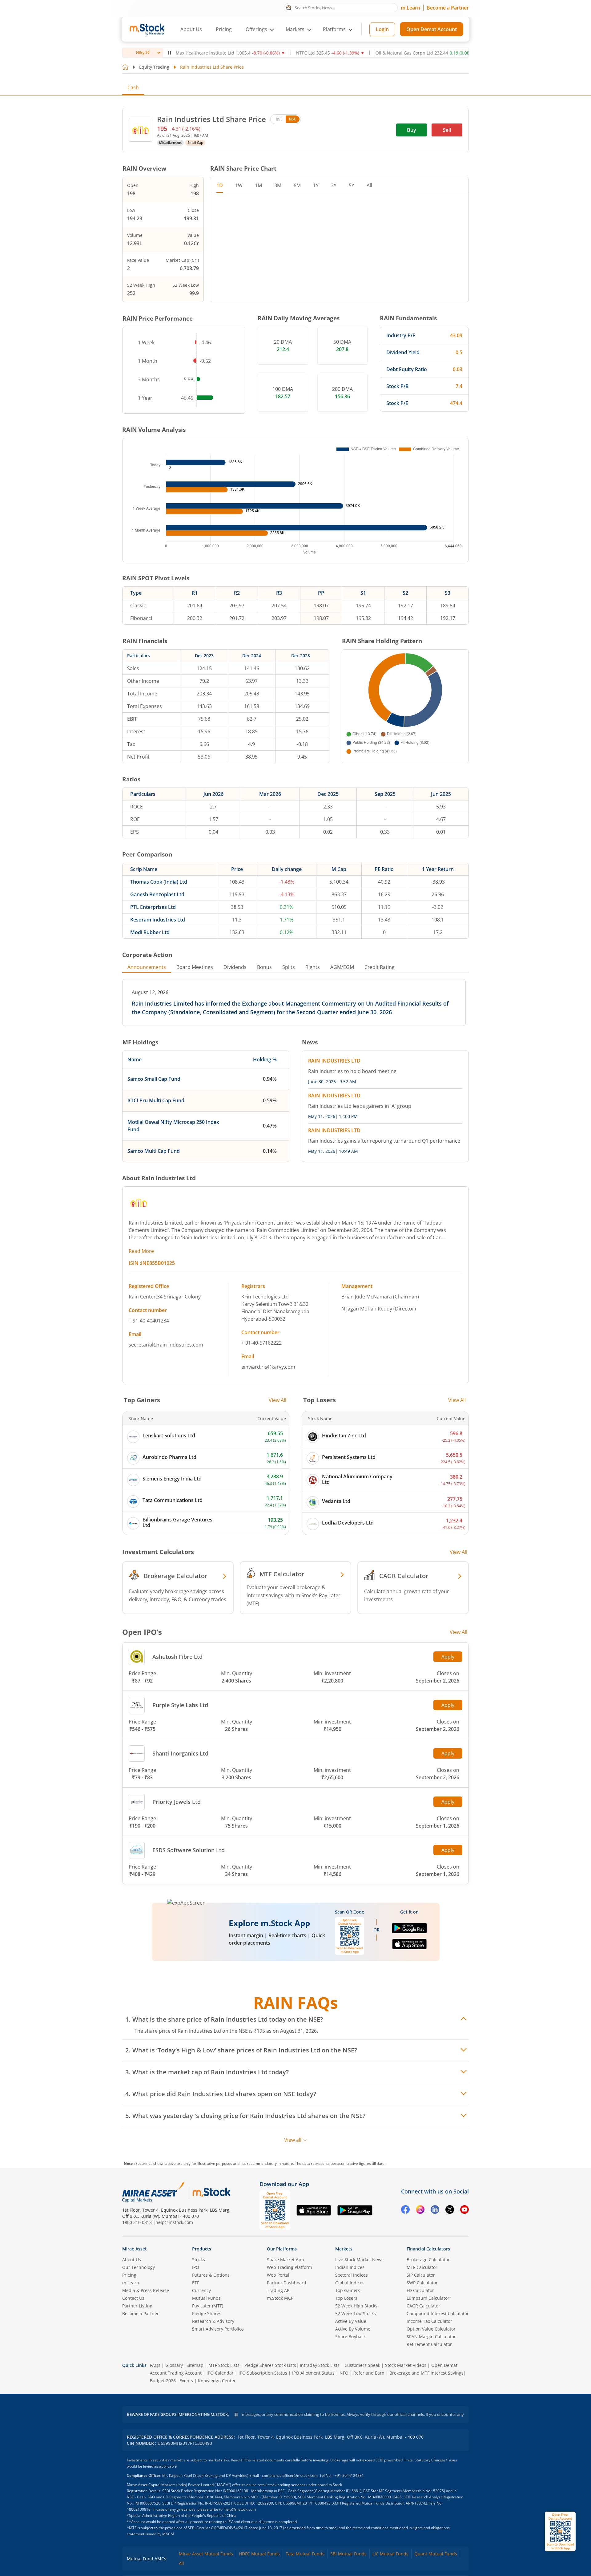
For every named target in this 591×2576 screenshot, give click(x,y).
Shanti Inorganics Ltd (180, 1753)
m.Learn (410, 8)
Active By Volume (353, 2329)
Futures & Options (211, 2275)
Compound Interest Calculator (438, 2313)
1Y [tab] (316, 185)
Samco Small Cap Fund (154, 1079)
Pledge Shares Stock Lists (270, 2365)
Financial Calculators (428, 2249)
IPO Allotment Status (313, 2373)
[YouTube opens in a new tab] (464, 2210)
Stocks (199, 2260)
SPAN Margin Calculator (431, 2337)
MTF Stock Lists (224, 2365)
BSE (279, 119)
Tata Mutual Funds (305, 2554)
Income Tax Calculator (429, 2321)
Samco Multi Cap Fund (154, 1151)
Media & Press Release (146, 2290)
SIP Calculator (421, 2275)
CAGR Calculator (423, 2306)
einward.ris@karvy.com (268, 1367)
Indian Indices (350, 2267)
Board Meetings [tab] (195, 967)
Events (186, 2381)
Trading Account (185, 2373)
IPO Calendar (220, 2373)
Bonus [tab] (264, 967)
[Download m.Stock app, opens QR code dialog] (560, 2531)
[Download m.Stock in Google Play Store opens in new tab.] (409, 1931)
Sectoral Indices (352, 2275)
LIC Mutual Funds (390, 2554)
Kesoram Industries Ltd (158, 920)
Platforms (334, 29)
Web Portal (278, 2275)
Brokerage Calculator (428, 2260)
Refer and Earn (369, 2373)
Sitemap (195, 2365)
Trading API (279, 2290)
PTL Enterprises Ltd (153, 907)
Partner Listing (137, 2306)
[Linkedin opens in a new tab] (435, 2210)
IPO (196, 2267)
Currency (201, 2290)
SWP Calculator (422, 2283)
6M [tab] (297, 185)
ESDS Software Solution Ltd (189, 1850)
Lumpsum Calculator (428, 2298)
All (181, 2563)
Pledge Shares (207, 2313)
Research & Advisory (213, 2321)
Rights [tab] (313, 967)
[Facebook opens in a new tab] (405, 2210)
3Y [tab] (334, 185)
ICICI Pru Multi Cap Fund (156, 1100)
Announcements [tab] (147, 967)
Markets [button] (295, 29)
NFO (344, 2373)
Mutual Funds (206, 2298)
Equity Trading (154, 67)
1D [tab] (220, 185)
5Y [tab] (352, 185)
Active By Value (351, 2321)
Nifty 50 (143, 53)
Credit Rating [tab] (380, 967)
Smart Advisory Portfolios (218, 2329)
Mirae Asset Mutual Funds (206, 2554)
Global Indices (350, 2283)
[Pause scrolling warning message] (236, 2415)
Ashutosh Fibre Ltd (177, 1657)
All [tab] (369, 185)
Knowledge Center (217, 2381)
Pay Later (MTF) (208, 2306)
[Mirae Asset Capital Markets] (153, 2192)
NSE (293, 119)
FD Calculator (420, 2290)
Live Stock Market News (359, 2260)
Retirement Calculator (429, 2344)
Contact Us (133, 2298)
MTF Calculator (422, 2267)
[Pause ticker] (170, 53)
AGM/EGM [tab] (342, 967)
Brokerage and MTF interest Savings (426, 2373)
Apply (448, 1657)
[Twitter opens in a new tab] (450, 2210)
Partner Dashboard (287, 2283)
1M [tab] (258, 185)
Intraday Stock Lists (320, 2365)
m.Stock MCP (280, 2298)
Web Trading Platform (289, 2267)
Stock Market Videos (406, 2365)
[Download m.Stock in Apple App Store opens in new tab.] (410, 1947)
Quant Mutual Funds (436, 2554)
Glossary (174, 2365)
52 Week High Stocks (356, 2306)
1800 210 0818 (137, 2222)
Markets (344, 2249)
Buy (412, 130)
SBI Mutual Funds (348, 2554)
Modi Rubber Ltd (150, 932)
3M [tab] (278, 185)
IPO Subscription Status (263, 2373)
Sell (447, 130)
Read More (141, 1251)
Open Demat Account (432, 29)
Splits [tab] (289, 967)
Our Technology (139, 2267)
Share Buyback (350, 2337)
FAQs (155, 2365)
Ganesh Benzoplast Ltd (157, 894)
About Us (191, 29)
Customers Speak (362, 2365)
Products (202, 2249)
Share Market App (285, 2260)
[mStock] (211, 2192)
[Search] (289, 7)
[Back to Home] (125, 67)
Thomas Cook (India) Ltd (159, 882)
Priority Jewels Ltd (177, 1802)
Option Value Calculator (431, 2329)
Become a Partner (448, 8)
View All (277, 1400)
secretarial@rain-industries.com (166, 1345)
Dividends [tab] (235, 967)
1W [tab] (239, 185)
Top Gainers (348, 2290)
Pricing (224, 29)
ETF (196, 2283)
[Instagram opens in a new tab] (420, 2210)
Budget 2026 (163, 2381)
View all (293, 2140)
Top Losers (346, 2298)
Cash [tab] (133, 87)
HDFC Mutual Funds (259, 2554)
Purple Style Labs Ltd (180, 1705)
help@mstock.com (174, 2222)
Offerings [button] (256, 29)
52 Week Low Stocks (356, 2313)
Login (382, 29)
